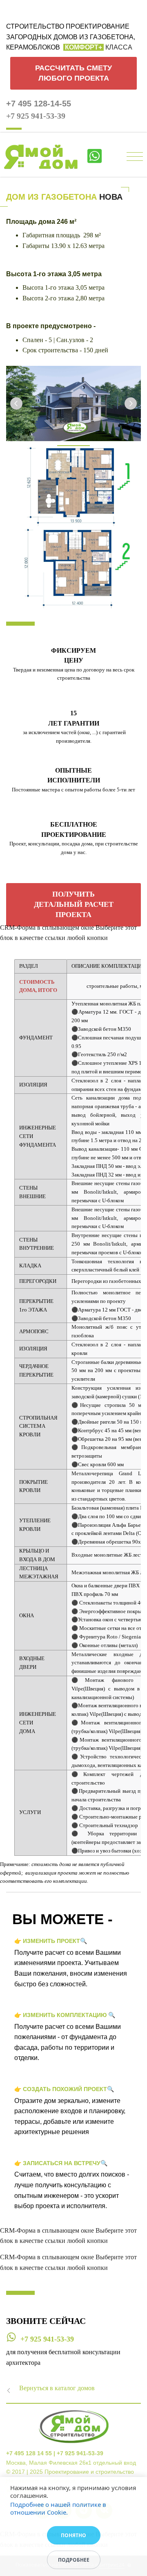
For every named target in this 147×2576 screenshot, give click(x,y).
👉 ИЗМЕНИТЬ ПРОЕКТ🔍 (51, 1941)
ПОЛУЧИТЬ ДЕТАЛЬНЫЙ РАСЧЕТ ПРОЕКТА (74, 904)
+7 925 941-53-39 (36, 116)
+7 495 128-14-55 (39, 104)
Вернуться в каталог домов (57, 2388)
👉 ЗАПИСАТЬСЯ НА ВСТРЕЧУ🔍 (61, 2163)
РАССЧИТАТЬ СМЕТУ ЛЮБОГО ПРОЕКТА (73, 73)
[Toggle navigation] (135, 157)
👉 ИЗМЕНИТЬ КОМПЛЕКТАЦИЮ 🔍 (65, 2015)
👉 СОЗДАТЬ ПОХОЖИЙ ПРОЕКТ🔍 (64, 2089)
